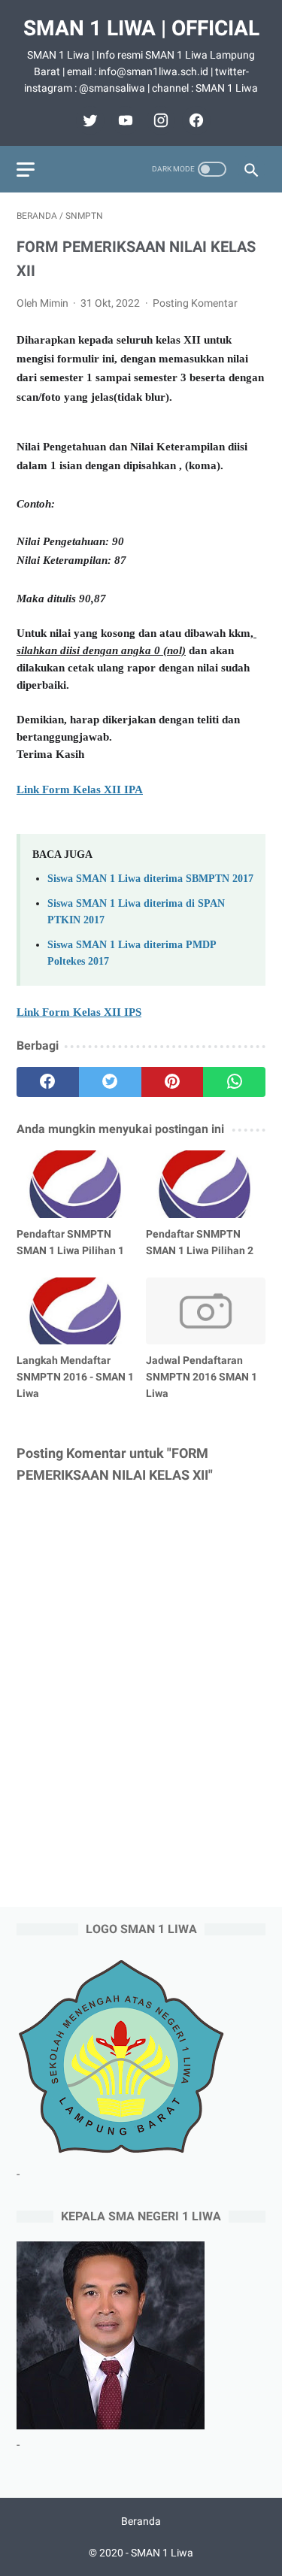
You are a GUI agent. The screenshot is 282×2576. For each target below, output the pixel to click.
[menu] (26, 170)
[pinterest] (173, 1082)
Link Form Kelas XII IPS (79, 1012)
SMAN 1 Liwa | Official (141, 28)
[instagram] (159, 120)
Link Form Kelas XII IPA (80, 789)
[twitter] (88, 120)
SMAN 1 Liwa (162, 2553)
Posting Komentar (195, 303)
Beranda (141, 2521)
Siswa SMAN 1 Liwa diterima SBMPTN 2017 (150, 878)
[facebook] (194, 120)
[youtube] (124, 120)
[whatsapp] (234, 1082)
